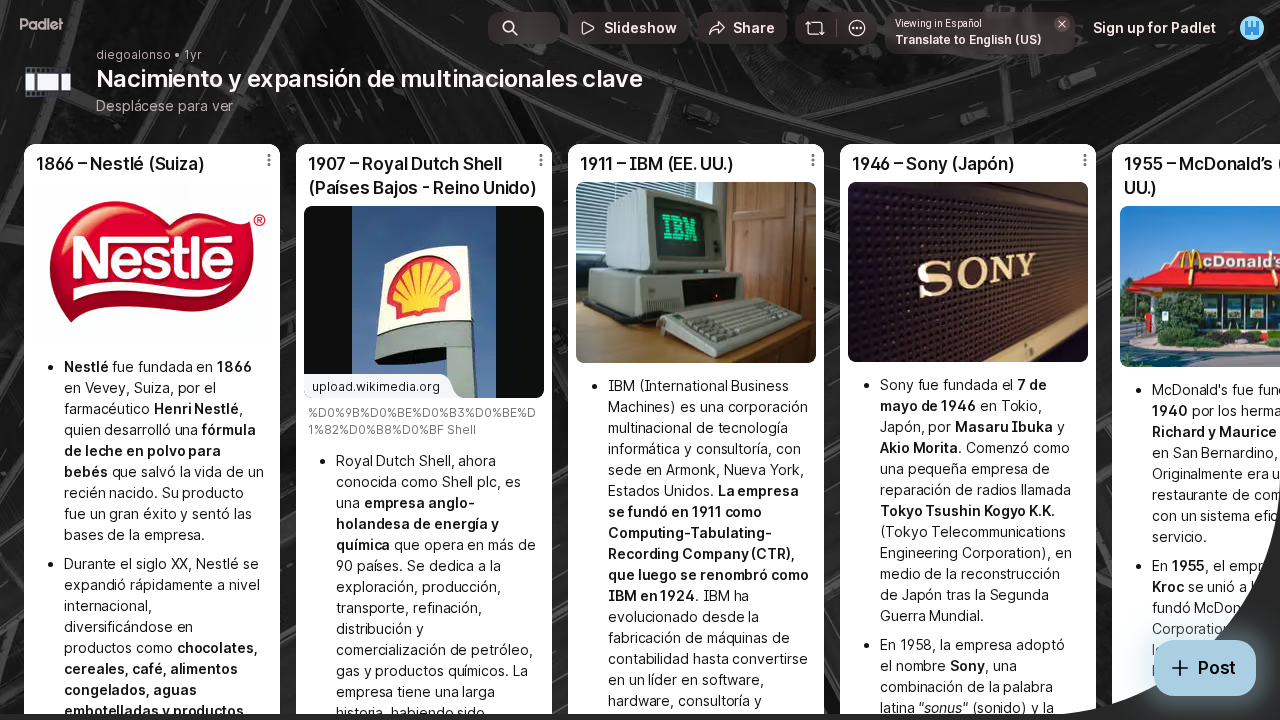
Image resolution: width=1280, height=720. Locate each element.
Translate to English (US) (968, 39)
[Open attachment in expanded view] (152, 263)
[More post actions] (269, 160)
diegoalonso (133, 55)
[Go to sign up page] (1252, 28)
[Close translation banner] (1062, 24)
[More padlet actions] (857, 28)
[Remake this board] (815, 28)
